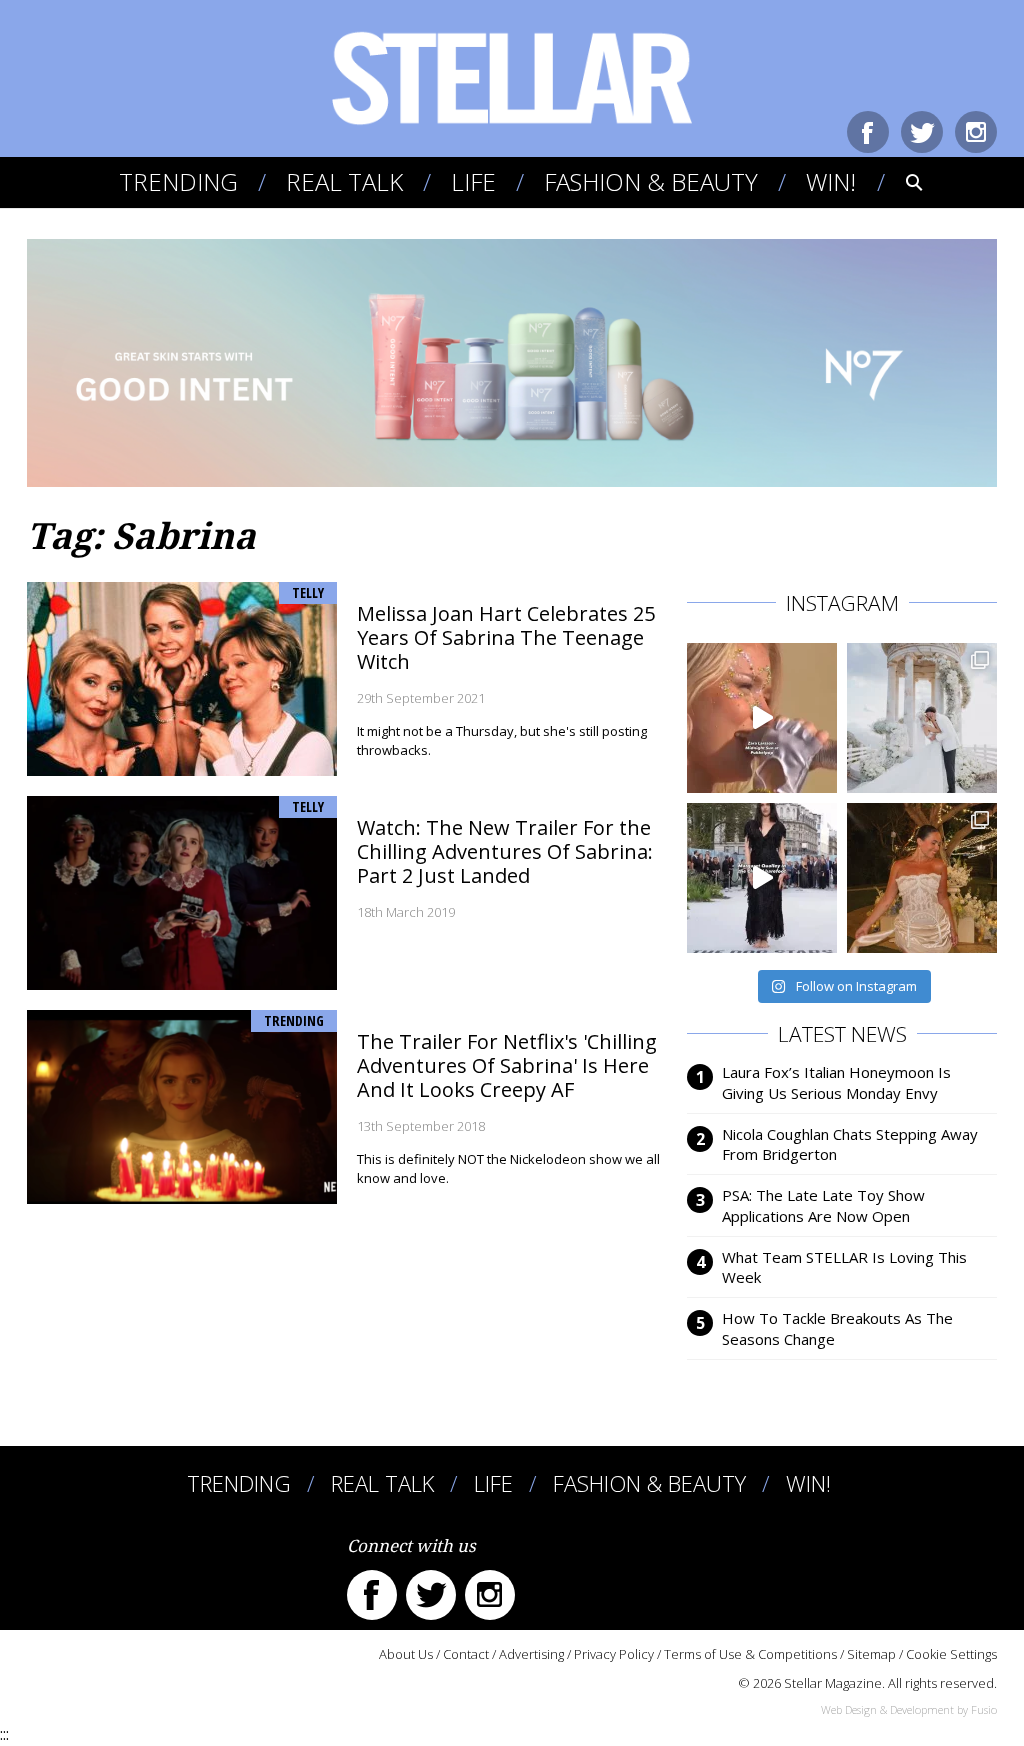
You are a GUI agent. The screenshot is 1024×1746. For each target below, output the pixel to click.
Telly (308, 592)
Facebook (868, 132)
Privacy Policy (614, 1654)
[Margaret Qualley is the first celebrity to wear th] (762, 878)
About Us (406, 1654)
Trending (178, 181)
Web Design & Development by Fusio (909, 1709)
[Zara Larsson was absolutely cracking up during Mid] (762, 718)
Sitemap (871, 1654)
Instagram (976, 132)
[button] (900, 182)
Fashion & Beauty (651, 181)
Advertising (531, 1654)
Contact (466, 1654)
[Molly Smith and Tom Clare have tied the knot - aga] (922, 718)
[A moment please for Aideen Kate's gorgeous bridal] (922, 878)
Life (473, 181)
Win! (831, 181)
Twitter (922, 132)
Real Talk (344, 181)
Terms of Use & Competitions (750, 1654)
